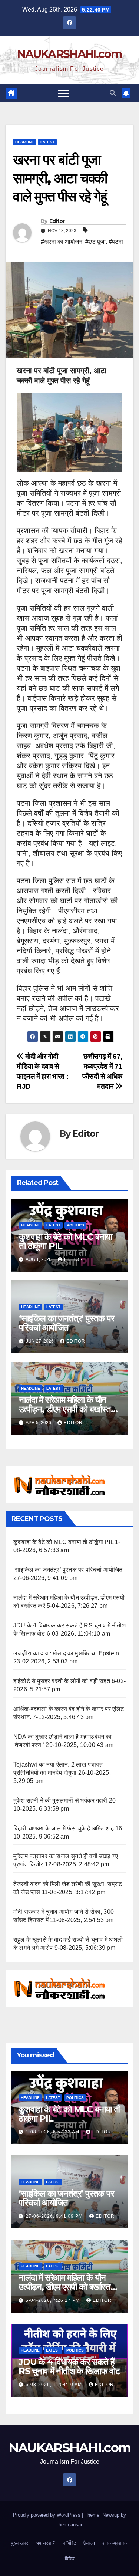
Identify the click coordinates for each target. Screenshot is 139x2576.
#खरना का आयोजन (62, 242)
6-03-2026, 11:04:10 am (54, 2385)
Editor (57, 221)
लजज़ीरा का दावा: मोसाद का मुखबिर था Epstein (66, 1653)
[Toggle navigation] (63, 93)
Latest (47, 142)
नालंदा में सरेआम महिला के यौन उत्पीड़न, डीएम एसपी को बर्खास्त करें (65, 1409)
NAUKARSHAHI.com (69, 54)
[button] (113, 93)
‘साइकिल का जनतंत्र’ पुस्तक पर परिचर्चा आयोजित (67, 1323)
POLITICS (75, 1225)
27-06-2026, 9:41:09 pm (55, 2216)
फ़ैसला (89, 2543)
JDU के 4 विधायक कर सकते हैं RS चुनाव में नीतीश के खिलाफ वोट (69, 2366)
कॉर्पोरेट (69, 2543)
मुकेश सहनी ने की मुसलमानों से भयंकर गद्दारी (60, 1800)
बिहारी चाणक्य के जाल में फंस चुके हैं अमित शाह (64, 1828)
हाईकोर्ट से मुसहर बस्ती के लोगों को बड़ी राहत (62, 1681)
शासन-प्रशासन (115, 2543)
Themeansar (69, 2525)
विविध (70, 2559)
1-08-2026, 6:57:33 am (53, 2132)
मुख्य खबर (19, 2543)
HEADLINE (25, 142)
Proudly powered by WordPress (47, 2515)
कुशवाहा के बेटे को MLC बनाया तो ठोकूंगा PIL (65, 1241)
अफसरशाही (46, 2543)
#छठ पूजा (95, 242)
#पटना (116, 242)
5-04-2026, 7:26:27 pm (53, 2300)
